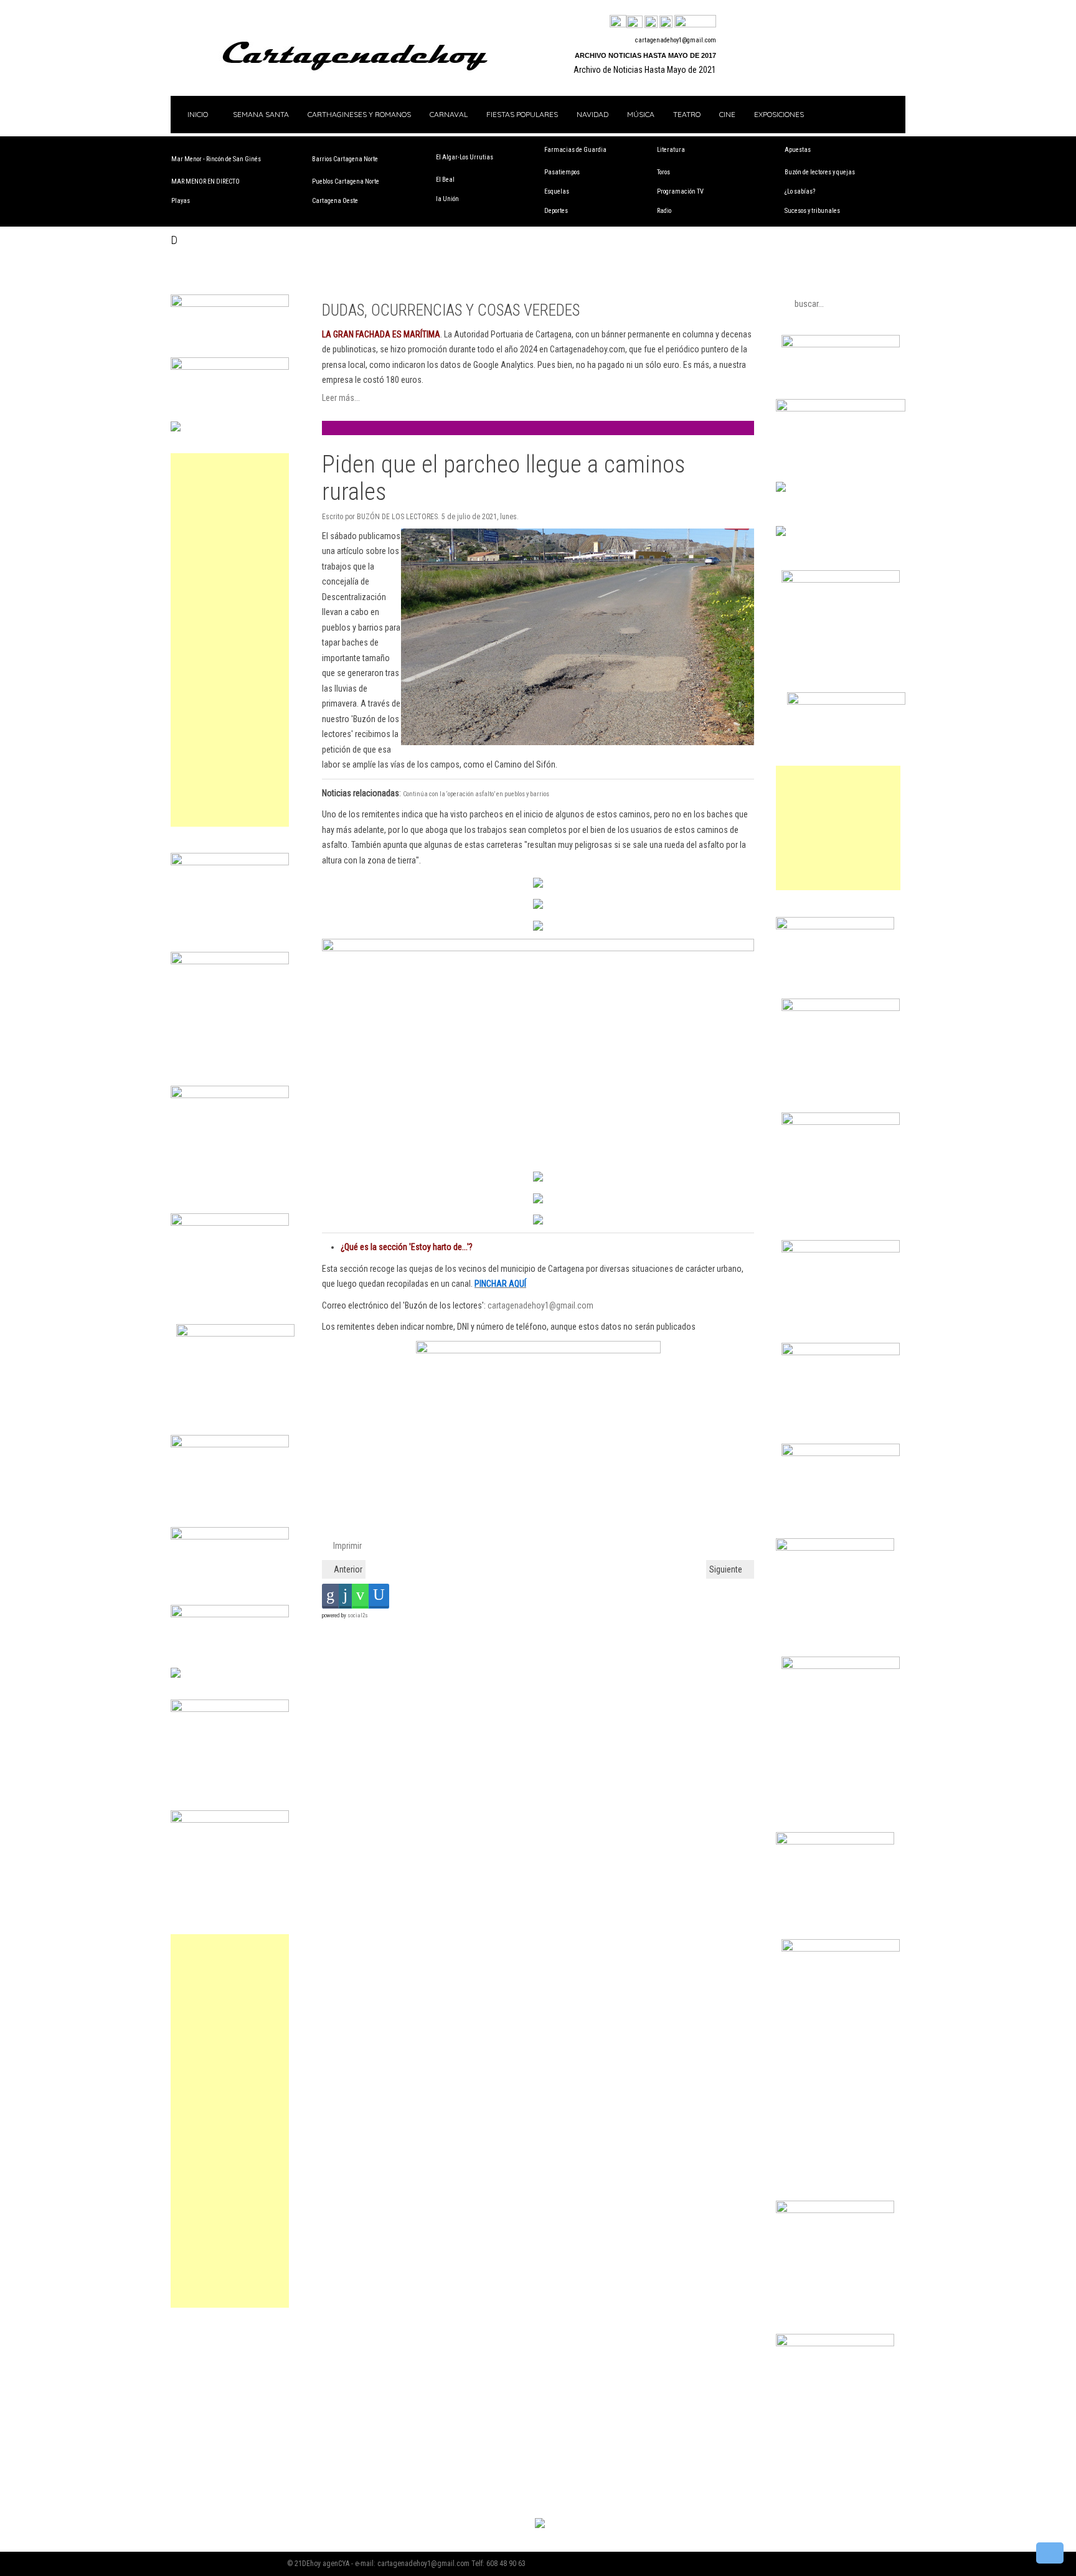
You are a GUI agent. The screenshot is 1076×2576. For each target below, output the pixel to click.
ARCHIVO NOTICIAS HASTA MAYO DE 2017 (645, 55)
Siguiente (727, 1569)
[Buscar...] (695, 22)
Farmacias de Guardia (575, 150)
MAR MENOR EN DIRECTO (205, 181)
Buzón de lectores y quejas (820, 172)
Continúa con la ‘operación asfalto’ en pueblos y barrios (476, 794)
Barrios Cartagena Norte (345, 159)
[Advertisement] (230, 640)
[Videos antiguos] (666, 22)
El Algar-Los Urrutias (465, 157)
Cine (727, 114)
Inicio (197, 114)
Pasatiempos (562, 172)
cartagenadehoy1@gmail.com (676, 40)
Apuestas (798, 150)
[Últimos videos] (651, 22)
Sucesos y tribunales (812, 211)
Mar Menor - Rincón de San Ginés (216, 159)
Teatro (687, 114)
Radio (664, 211)
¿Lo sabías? (800, 191)
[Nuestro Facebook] (618, 22)
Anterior (347, 1569)
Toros (663, 172)
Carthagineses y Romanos (359, 114)
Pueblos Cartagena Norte (346, 181)
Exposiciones (779, 114)
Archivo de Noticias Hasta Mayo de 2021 (645, 70)
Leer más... (341, 398)
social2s (358, 1615)
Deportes (556, 211)
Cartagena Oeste (335, 201)
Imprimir (347, 1546)
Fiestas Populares (522, 114)
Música (641, 114)
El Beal (445, 180)
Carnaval (449, 114)
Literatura (671, 150)
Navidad (592, 114)
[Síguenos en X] (635, 22)
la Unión (447, 199)
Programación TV (680, 191)
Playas (181, 201)
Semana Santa (261, 114)
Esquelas (557, 191)
